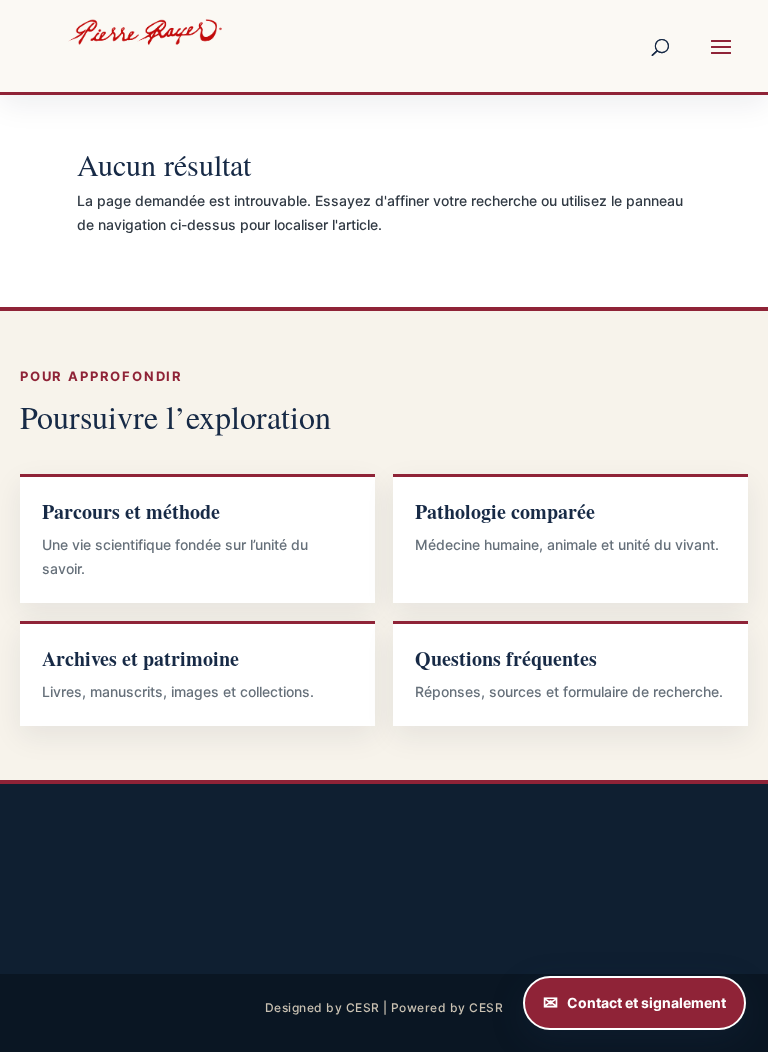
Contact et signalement (646, 1002)
